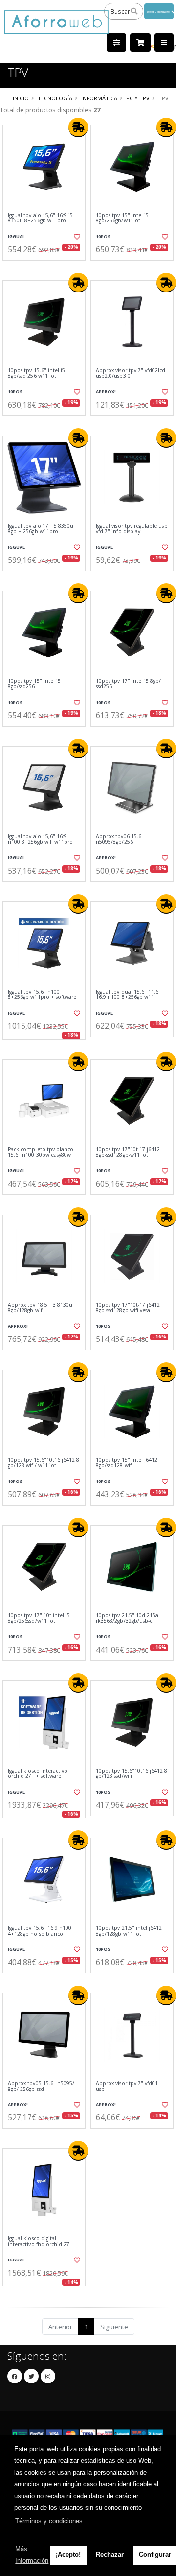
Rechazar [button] (110, 2555)
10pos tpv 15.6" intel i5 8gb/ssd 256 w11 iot (36, 374)
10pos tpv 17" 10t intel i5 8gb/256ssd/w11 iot (39, 1618)
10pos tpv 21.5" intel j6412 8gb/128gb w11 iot (129, 1931)
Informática (99, 98)
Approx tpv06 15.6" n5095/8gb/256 (120, 839)
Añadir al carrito (47, 268)
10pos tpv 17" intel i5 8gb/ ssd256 (128, 684)
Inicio (21, 98)
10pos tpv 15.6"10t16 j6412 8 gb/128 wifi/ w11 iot (44, 1463)
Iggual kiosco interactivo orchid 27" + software (38, 1774)
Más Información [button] (32, 2555)
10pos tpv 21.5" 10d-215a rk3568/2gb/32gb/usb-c (127, 1618)
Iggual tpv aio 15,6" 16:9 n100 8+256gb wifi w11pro (40, 839)
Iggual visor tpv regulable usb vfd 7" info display (132, 529)
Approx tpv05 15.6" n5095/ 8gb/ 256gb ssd (41, 2086)
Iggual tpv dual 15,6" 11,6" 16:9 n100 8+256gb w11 (128, 995)
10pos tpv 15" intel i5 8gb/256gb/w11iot (122, 218)
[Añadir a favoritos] (77, 237)
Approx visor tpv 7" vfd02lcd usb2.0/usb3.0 (131, 374)
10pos (103, 236)
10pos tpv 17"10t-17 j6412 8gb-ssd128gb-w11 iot (128, 1153)
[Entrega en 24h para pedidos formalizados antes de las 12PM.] (78, 127)
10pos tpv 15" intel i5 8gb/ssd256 (34, 684)
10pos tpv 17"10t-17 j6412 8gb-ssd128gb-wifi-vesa (128, 1308)
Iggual (16, 236)
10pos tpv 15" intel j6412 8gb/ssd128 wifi (127, 1463)
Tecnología (55, 98)
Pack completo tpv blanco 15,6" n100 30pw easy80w (41, 1153)
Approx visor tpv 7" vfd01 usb (127, 2086)
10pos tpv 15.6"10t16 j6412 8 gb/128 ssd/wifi (132, 1774)
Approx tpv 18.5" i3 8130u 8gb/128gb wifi (40, 1308)
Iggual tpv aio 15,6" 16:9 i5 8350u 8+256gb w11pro (40, 218)
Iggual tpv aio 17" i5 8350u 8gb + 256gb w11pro (41, 529)
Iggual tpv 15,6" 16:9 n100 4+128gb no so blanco (40, 1931)
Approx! (106, 392)
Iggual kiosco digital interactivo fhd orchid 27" (40, 2242)
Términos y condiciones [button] (49, 2521)
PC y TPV (138, 98)
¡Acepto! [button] (68, 2555)
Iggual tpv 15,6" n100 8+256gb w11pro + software (42, 995)
